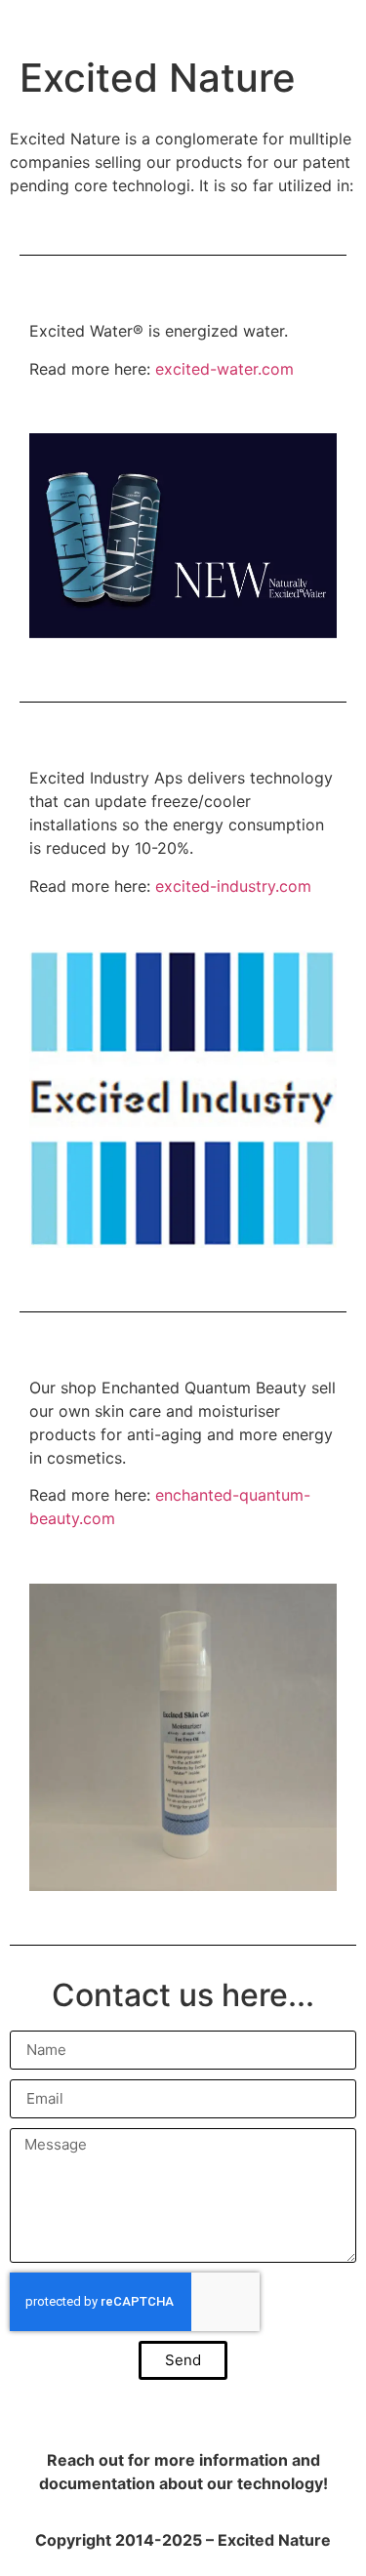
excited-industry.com (233, 886)
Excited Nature (158, 78)
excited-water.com (224, 369)
